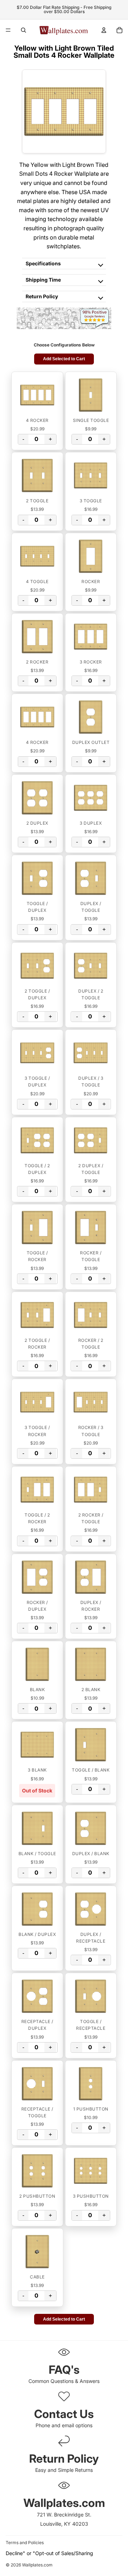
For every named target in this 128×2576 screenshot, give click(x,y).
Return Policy (42, 296)
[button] (37, 395)
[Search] (23, 30)
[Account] (104, 30)
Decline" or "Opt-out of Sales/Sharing (49, 2553)
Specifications (43, 263)
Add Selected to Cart (64, 359)
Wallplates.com (37, 2565)
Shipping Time (43, 280)
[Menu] (8, 30)
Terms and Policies (25, 2543)
